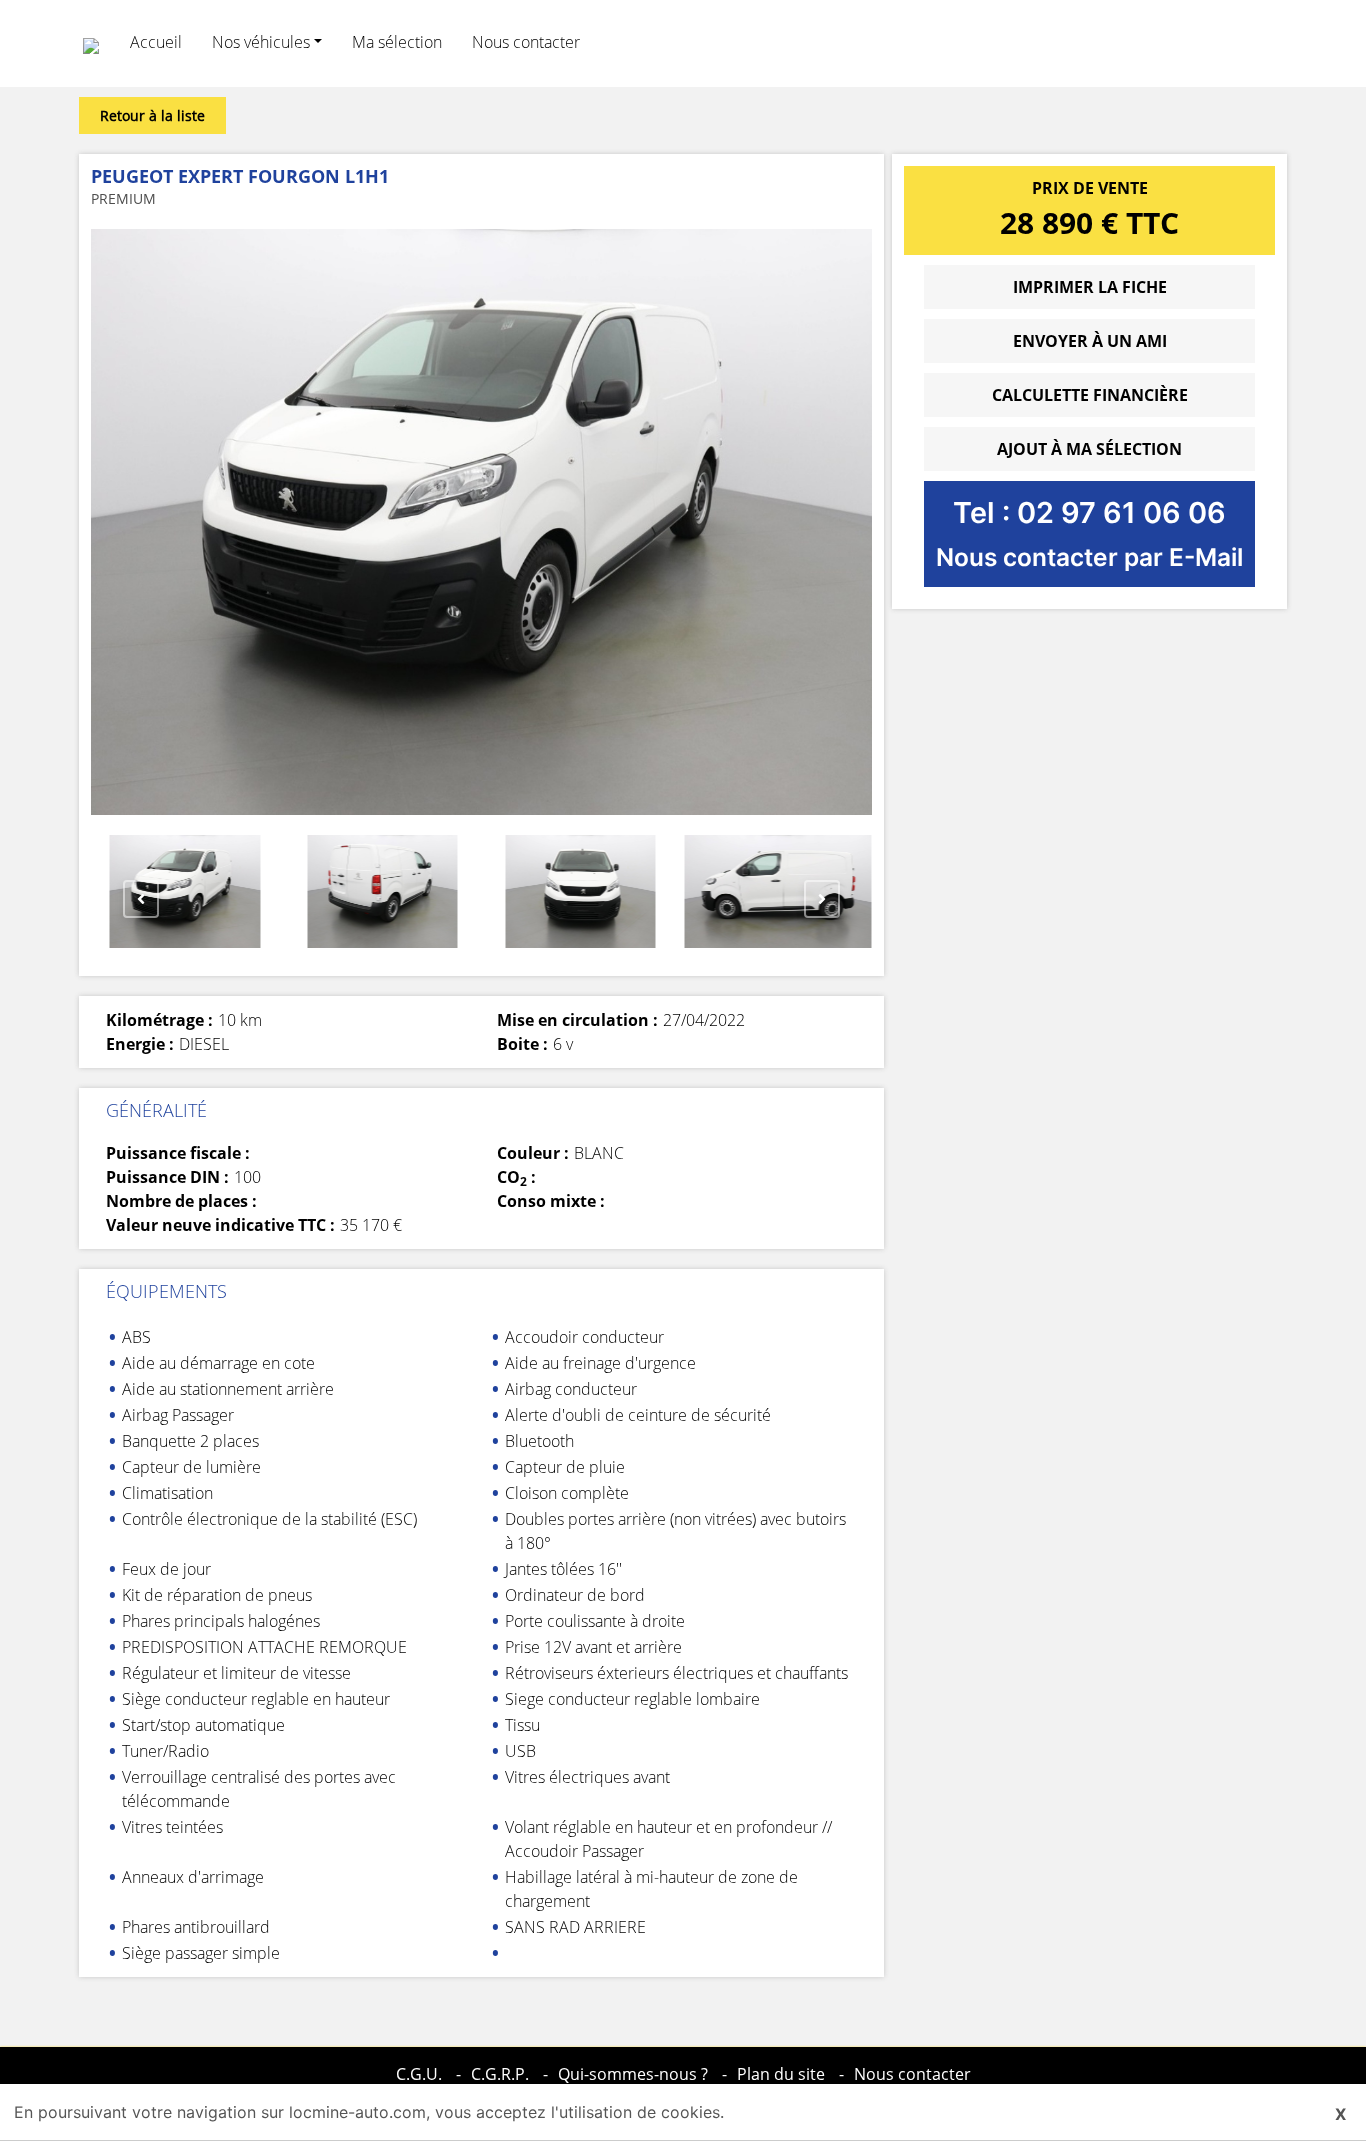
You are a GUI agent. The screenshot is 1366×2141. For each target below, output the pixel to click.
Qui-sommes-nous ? (633, 2074)
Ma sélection (397, 42)
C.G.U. (419, 2074)
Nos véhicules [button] (261, 42)
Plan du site (781, 2074)
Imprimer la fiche (1090, 287)
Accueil (156, 42)
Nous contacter (526, 42)
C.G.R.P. (500, 2074)
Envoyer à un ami (1090, 341)
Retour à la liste (152, 115)
